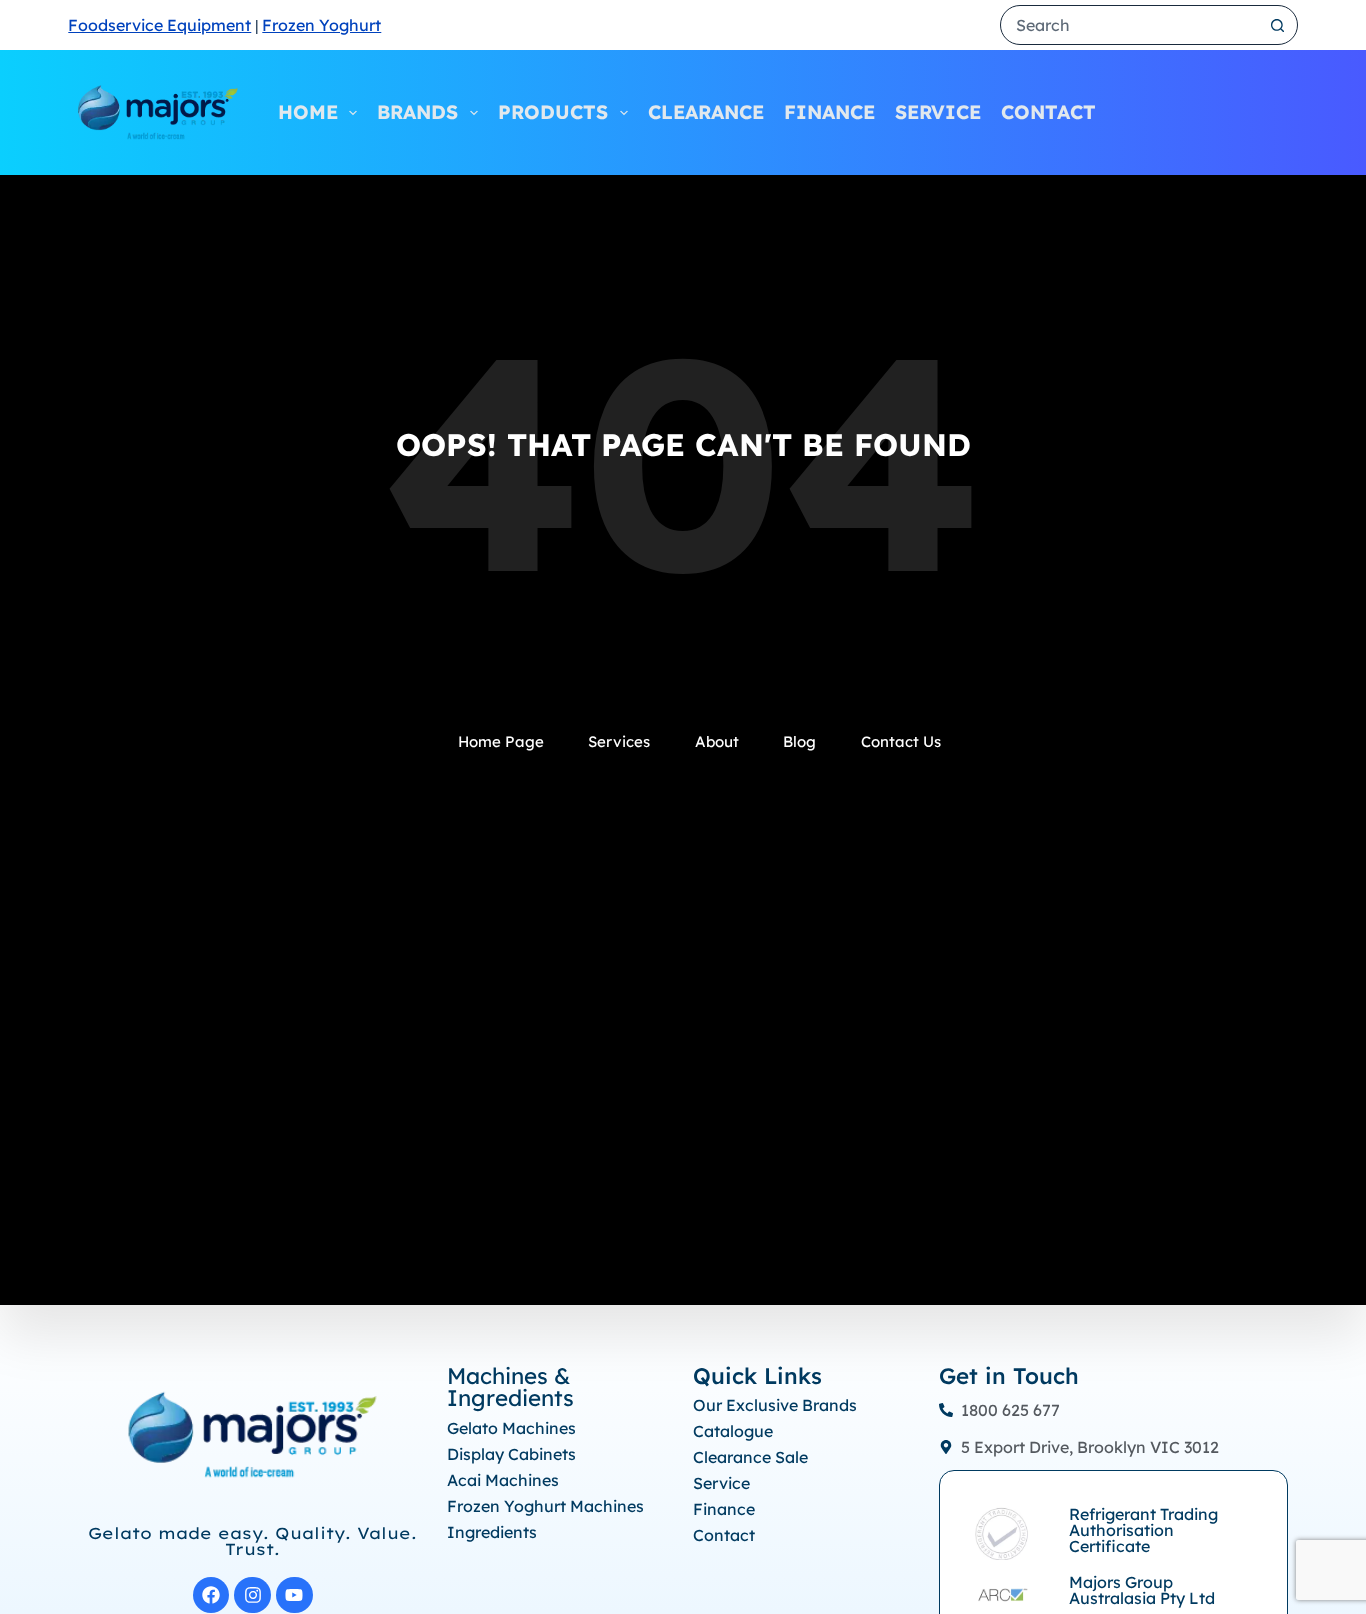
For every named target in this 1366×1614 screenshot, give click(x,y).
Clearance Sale (750, 1457)
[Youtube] (294, 1595)
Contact (1048, 112)
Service (938, 112)
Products (553, 112)
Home (308, 112)
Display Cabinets (511, 1454)
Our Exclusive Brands (775, 1405)
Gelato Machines (511, 1428)
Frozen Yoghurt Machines (545, 1506)
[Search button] (1278, 25)
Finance (829, 112)
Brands (417, 112)
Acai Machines (503, 1480)
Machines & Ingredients (510, 1387)
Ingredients (492, 1532)
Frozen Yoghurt (321, 25)
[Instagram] (252, 1595)
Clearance (706, 112)
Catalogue (733, 1431)
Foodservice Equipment (159, 25)
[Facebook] (211, 1595)
